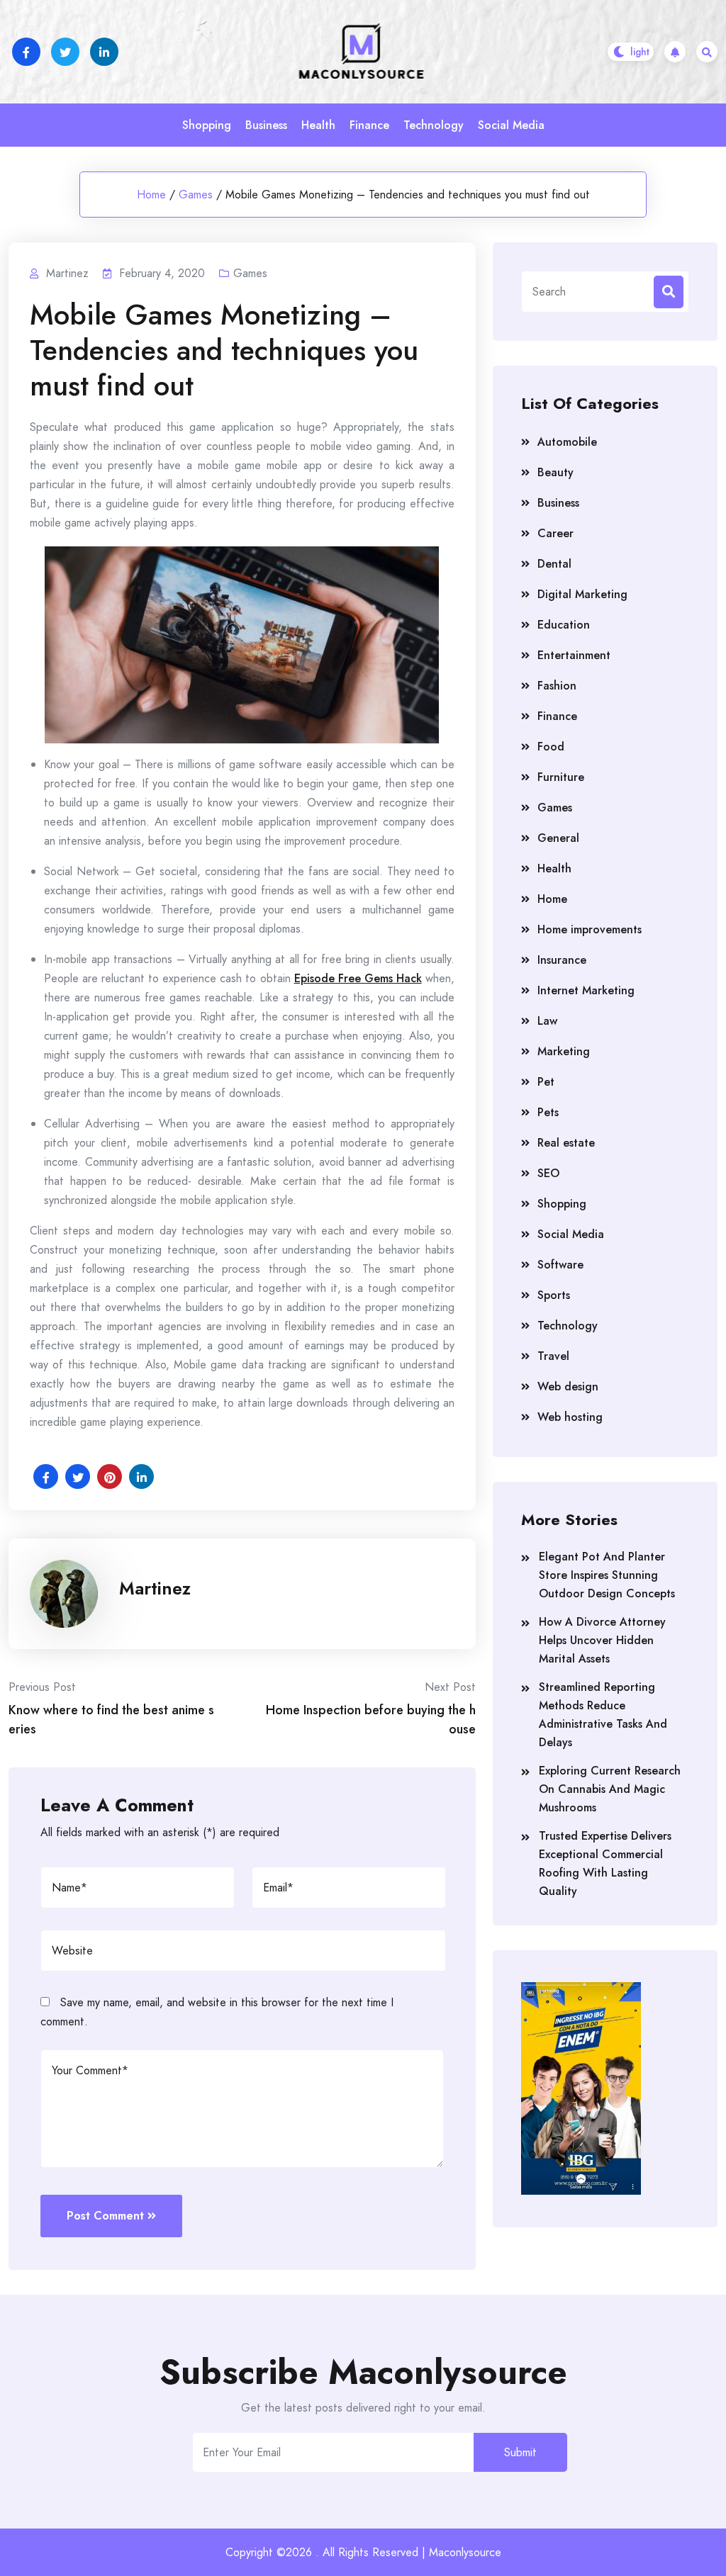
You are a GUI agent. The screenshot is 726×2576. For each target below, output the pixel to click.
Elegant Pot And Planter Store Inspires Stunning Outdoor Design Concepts (607, 1575)
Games (196, 195)
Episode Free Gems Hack (358, 978)
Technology (434, 125)
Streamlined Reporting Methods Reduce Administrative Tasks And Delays (603, 1715)
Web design (568, 1387)
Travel (553, 1356)
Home (151, 195)
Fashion (557, 686)
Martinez (155, 1588)
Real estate (566, 1143)
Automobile (567, 442)
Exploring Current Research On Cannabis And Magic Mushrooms (610, 1789)
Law (547, 1021)
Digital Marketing (582, 594)
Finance (369, 125)
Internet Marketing (586, 990)
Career (555, 533)
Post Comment (105, 2216)
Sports (554, 1295)
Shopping (207, 125)
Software (560, 1265)
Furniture (561, 777)
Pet (546, 1082)
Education (564, 625)
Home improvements (590, 929)
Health (318, 125)
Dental (554, 564)
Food (551, 747)
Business (266, 125)
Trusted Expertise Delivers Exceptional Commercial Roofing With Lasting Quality (605, 1863)
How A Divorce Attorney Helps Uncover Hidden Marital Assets (602, 1640)
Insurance (562, 960)
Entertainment (574, 655)
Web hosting (570, 1417)
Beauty (555, 472)
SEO (548, 1173)
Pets (548, 1112)
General (558, 838)
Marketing (564, 1051)
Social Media (511, 125)
